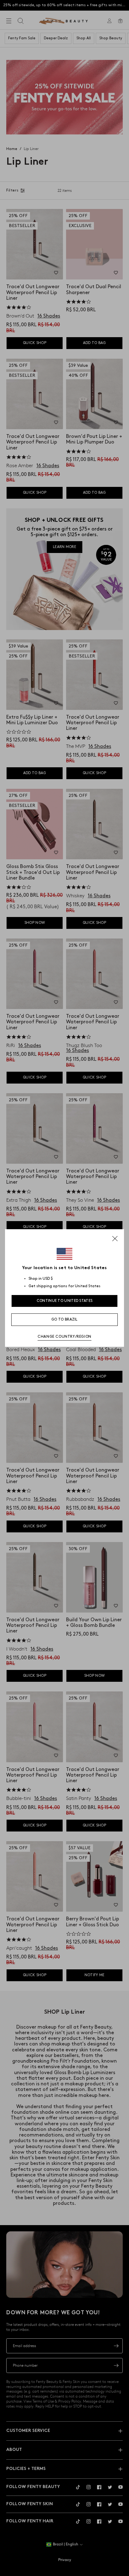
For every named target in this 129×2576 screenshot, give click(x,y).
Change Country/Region (64, 1337)
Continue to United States (65, 1301)
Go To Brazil (64, 1320)
